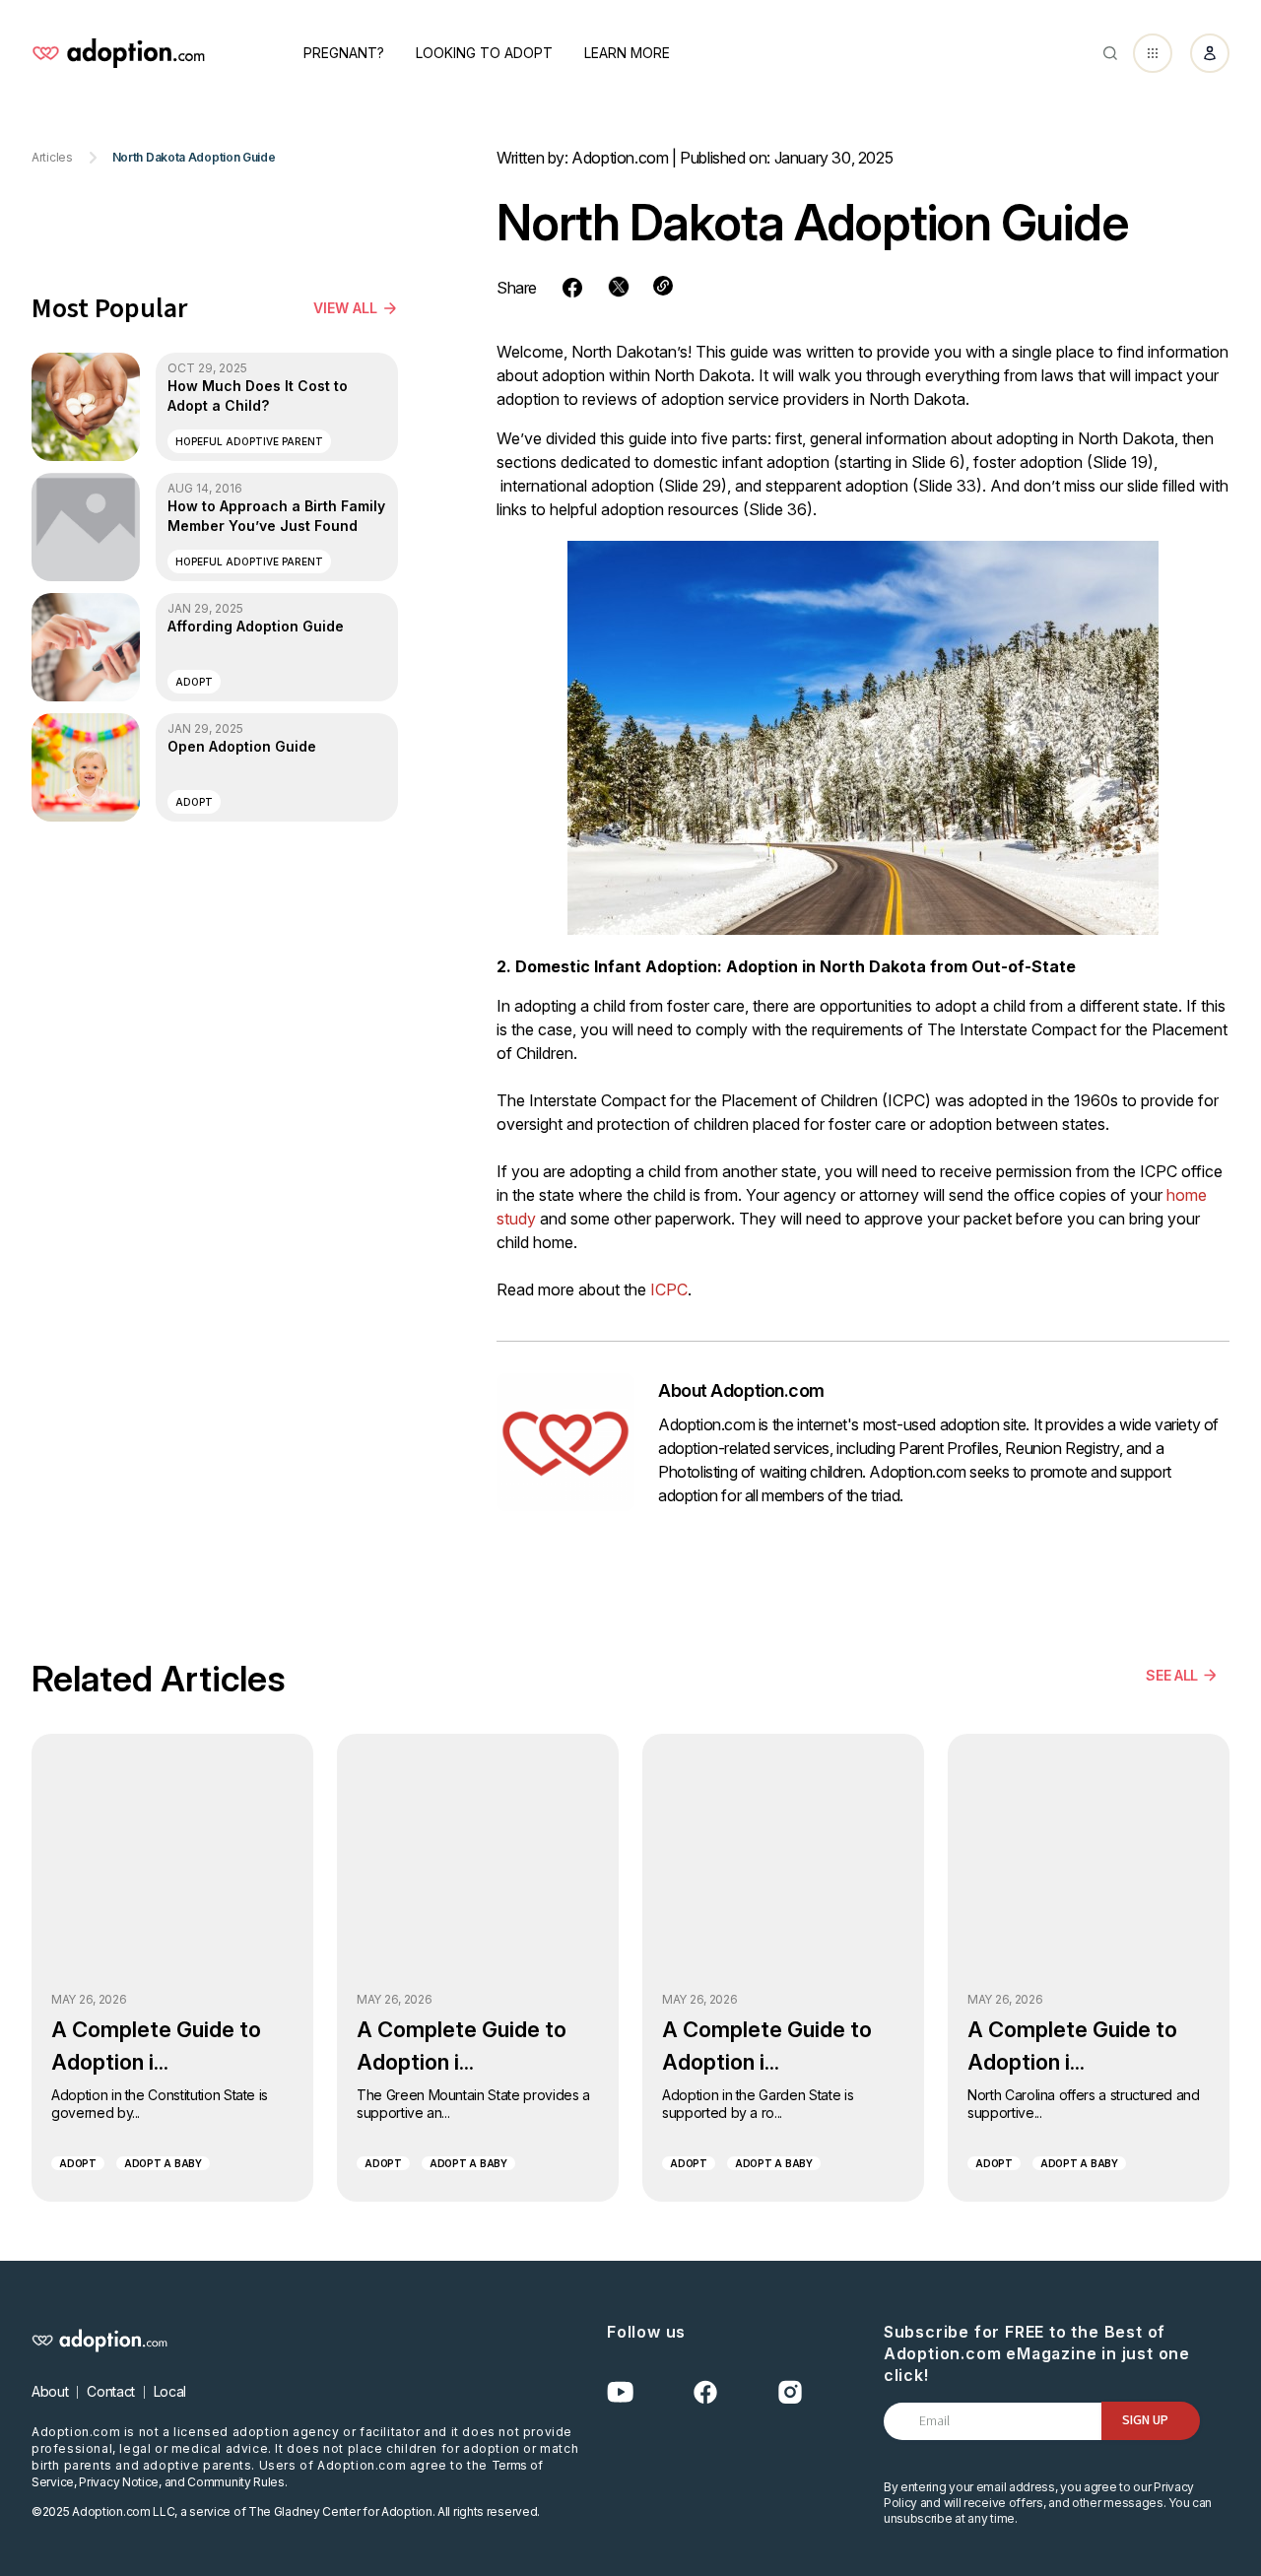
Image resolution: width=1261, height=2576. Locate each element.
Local (170, 2391)
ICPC (669, 1289)
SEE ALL (1172, 1675)
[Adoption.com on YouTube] (621, 2392)
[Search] (1110, 53)
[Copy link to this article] (663, 286)
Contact (111, 2391)
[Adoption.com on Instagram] (790, 2392)
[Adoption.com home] (118, 53)
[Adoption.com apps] (1153, 53)
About (50, 2391)
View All (345, 308)
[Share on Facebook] (572, 288)
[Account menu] (1210, 53)
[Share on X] (619, 287)
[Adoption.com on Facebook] (705, 2392)
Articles (52, 158)
